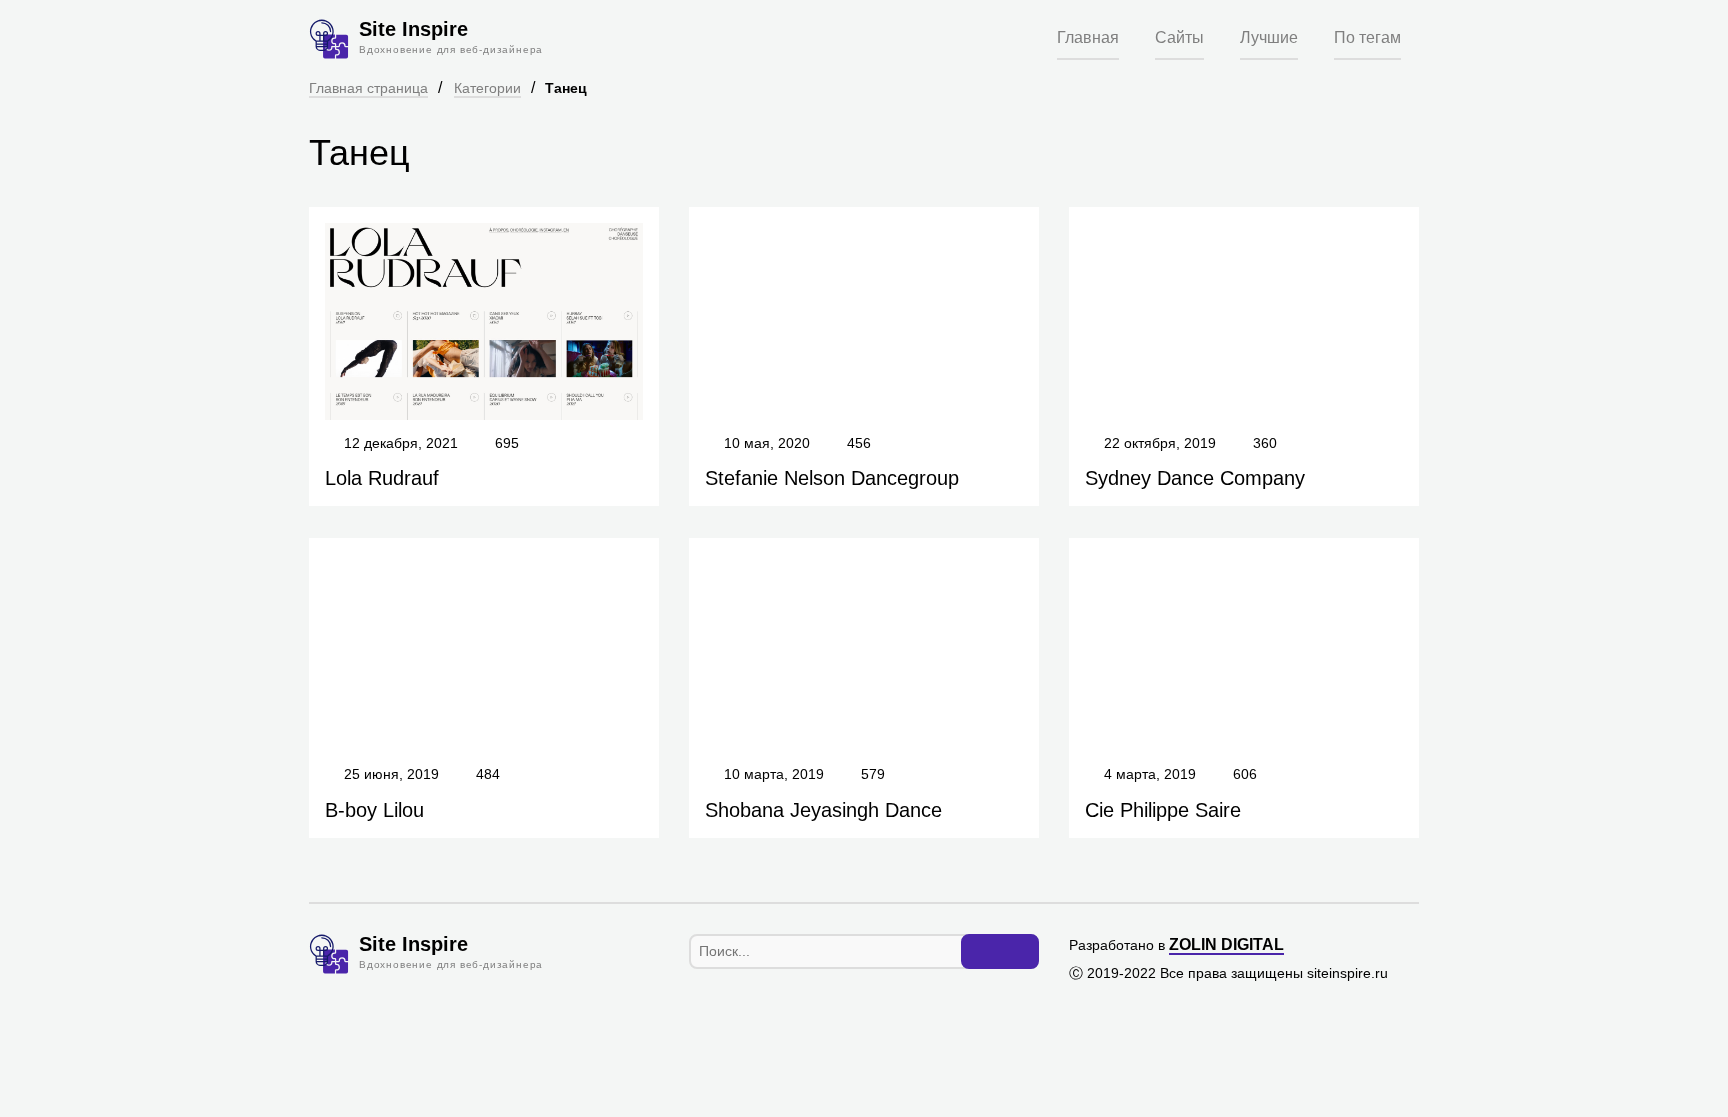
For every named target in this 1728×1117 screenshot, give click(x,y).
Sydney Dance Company (1195, 478)
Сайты (1179, 37)
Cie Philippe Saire (1163, 810)
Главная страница (368, 88)
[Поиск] (1000, 952)
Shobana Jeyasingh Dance (823, 810)
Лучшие (1269, 37)
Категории (487, 88)
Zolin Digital (1226, 944)
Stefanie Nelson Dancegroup (832, 478)
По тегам (1367, 37)
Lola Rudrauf (382, 478)
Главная (1088, 37)
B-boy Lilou (374, 810)
